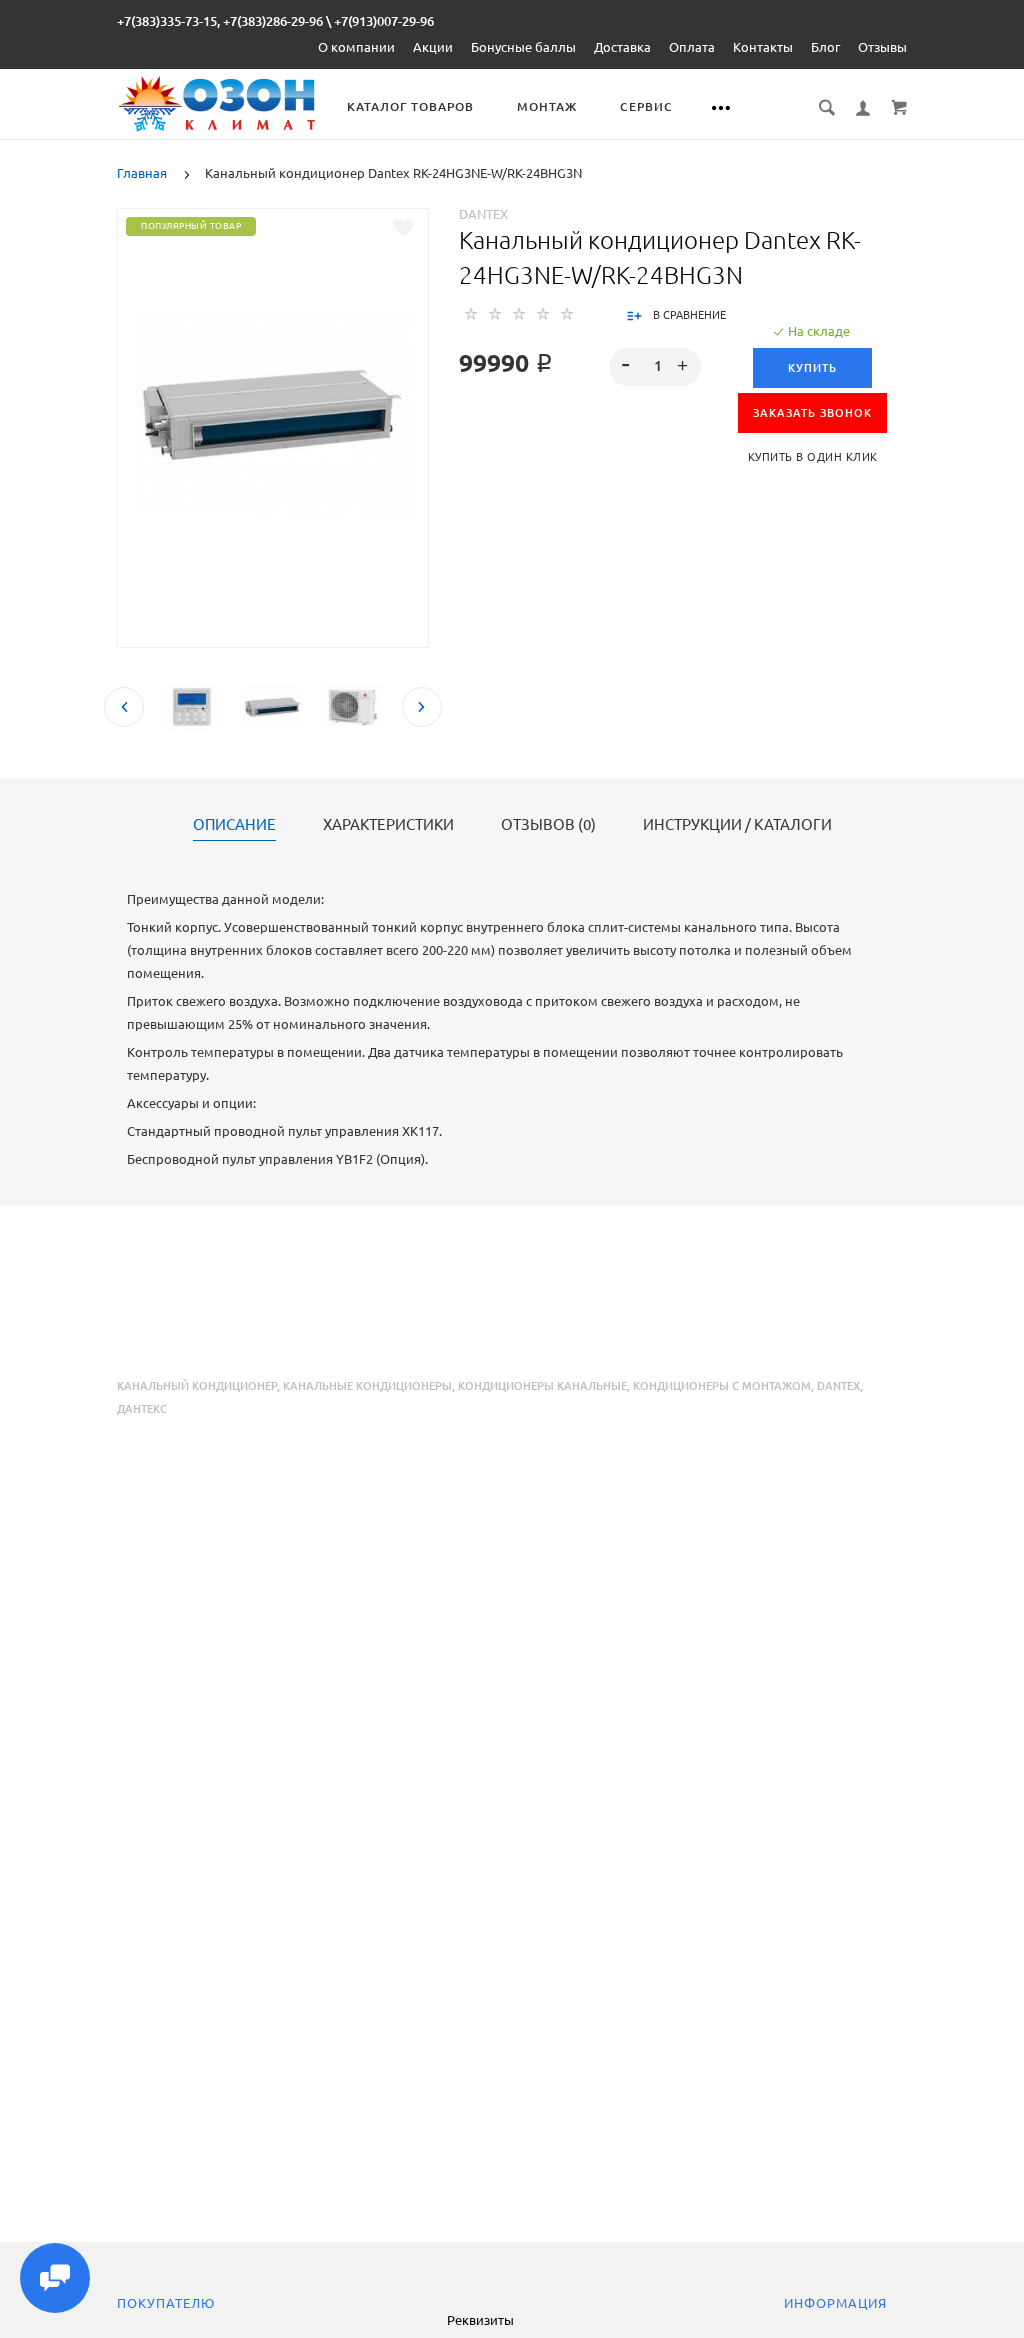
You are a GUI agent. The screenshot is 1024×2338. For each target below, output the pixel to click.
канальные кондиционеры (367, 1386)
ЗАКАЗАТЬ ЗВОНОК (812, 413)
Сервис (646, 106)
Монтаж (547, 106)
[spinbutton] (654, 367)
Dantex (483, 214)
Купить (812, 368)
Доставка (622, 47)
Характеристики (388, 825)
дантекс (142, 1409)
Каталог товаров (410, 106)
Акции (433, 47)
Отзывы (882, 47)
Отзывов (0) (548, 825)
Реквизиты (480, 2320)
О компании (356, 47)
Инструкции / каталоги (737, 825)
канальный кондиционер (197, 1386)
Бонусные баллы (523, 47)
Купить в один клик (813, 457)
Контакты (763, 47)
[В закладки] (403, 228)
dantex (838, 1386)
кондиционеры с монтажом (722, 1386)
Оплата (692, 47)
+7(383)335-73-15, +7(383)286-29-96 (220, 21)
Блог (825, 47)
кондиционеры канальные (542, 1386)
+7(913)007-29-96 (384, 21)
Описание (234, 825)
